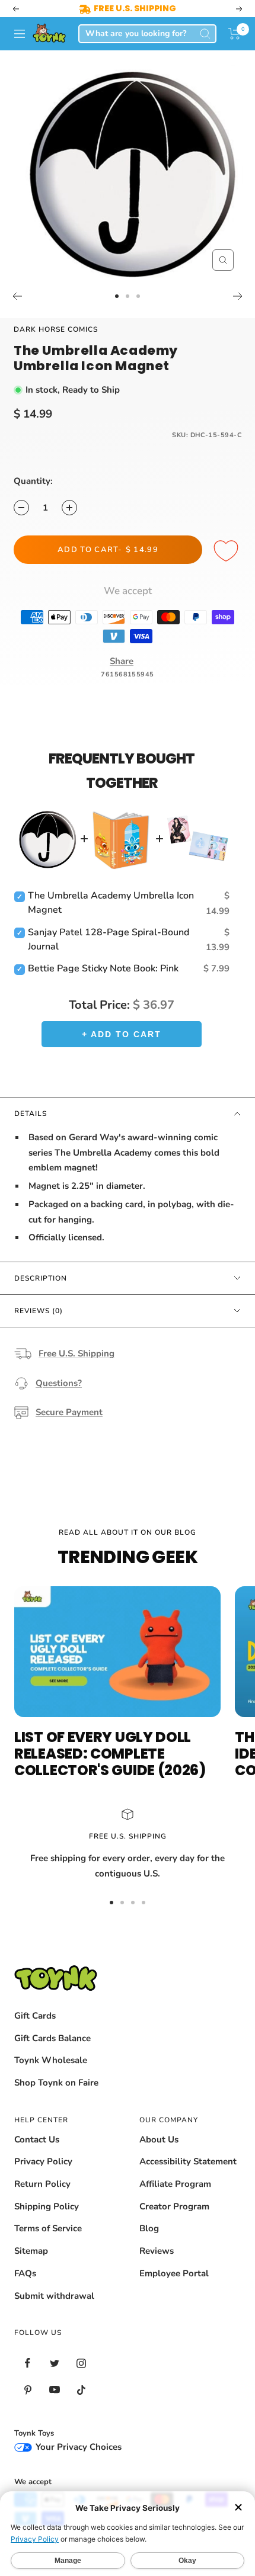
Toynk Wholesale (51, 2060)
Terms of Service (48, 2228)
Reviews (157, 2251)
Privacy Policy (43, 2161)
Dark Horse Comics (56, 329)
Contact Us (37, 2139)
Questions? (59, 1383)
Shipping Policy (47, 2206)
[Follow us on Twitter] (54, 2363)
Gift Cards (35, 2016)
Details (31, 1114)
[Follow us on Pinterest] (28, 2390)
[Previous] (17, 296)
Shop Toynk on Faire (56, 2083)
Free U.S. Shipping (76, 1353)
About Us (159, 2139)
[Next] (238, 296)
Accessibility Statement (188, 2161)
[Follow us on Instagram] (81, 2363)
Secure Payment (69, 1412)
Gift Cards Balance (52, 2038)
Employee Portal (174, 2273)
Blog (149, 2228)
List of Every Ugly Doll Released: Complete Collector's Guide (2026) (110, 1754)
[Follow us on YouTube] (54, 2390)
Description (41, 1278)
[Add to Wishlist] (228, 551)
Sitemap (31, 2251)
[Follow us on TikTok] (81, 2390)
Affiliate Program (175, 2184)
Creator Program (174, 2206)
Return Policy (42, 2184)
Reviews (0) (39, 1311)
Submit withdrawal (54, 2296)
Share (122, 661)
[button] (235, 34)
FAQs (25, 2273)
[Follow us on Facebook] (28, 2363)
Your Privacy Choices (77, 2447)
